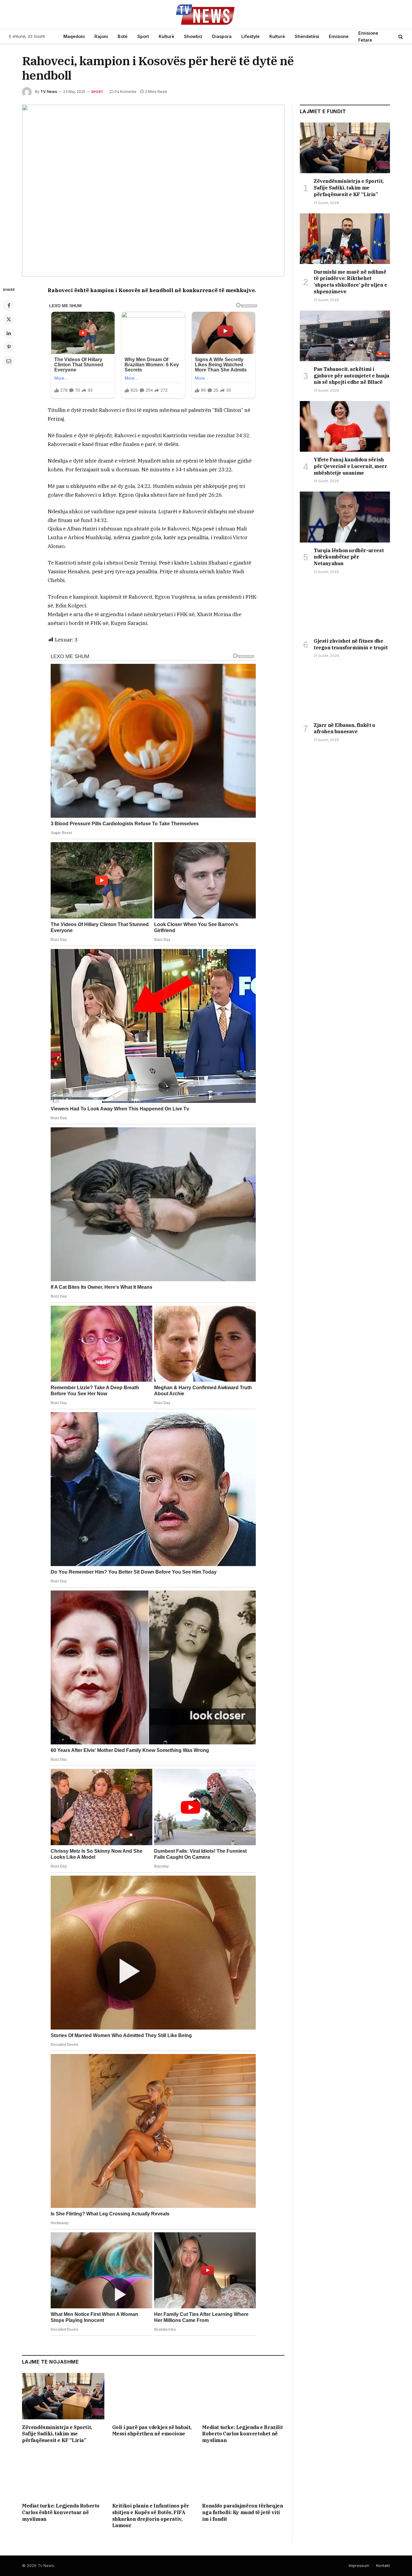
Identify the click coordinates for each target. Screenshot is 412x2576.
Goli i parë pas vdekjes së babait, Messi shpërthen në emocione (152, 2431)
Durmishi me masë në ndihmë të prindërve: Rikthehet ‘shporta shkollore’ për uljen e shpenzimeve (350, 282)
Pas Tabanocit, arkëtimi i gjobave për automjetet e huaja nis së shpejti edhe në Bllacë (352, 376)
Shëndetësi (307, 36)
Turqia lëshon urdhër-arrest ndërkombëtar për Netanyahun (349, 557)
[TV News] (206, 14)
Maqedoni (74, 36)
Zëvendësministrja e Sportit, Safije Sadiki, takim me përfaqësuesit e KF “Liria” (57, 2434)
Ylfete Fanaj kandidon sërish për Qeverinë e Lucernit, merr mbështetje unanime (350, 466)
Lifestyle (250, 36)
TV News (49, 92)
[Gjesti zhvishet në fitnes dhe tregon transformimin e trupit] (345, 608)
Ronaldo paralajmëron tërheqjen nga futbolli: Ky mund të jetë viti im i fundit (242, 2512)
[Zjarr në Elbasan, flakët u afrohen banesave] (345, 692)
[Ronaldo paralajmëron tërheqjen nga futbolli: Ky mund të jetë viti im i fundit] (243, 2475)
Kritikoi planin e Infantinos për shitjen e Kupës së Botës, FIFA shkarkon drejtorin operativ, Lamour (151, 2516)
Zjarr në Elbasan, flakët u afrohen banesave (344, 728)
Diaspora (222, 36)
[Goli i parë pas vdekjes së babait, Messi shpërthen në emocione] (153, 2396)
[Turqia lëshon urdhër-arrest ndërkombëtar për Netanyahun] (345, 517)
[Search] (400, 37)
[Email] (9, 361)
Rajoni (101, 36)
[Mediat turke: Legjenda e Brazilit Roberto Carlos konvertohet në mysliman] (243, 2396)
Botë (123, 36)
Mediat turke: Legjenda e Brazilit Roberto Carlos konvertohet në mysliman (242, 2434)
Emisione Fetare (368, 37)
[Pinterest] (9, 347)
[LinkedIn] (9, 333)
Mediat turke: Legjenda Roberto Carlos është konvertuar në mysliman (61, 2512)
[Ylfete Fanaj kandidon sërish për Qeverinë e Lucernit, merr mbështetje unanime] (345, 426)
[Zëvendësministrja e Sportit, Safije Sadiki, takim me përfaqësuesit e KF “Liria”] (63, 2396)
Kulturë (166, 36)
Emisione (339, 36)
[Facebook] (9, 305)
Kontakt (383, 2565)
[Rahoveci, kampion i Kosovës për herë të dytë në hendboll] (153, 191)
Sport (143, 36)
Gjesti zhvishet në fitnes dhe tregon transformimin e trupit (351, 644)
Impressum (359, 2565)
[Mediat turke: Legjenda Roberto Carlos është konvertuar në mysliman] (63, 2475)
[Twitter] (9, 319)
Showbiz (193, 36)
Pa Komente (125, 92)
